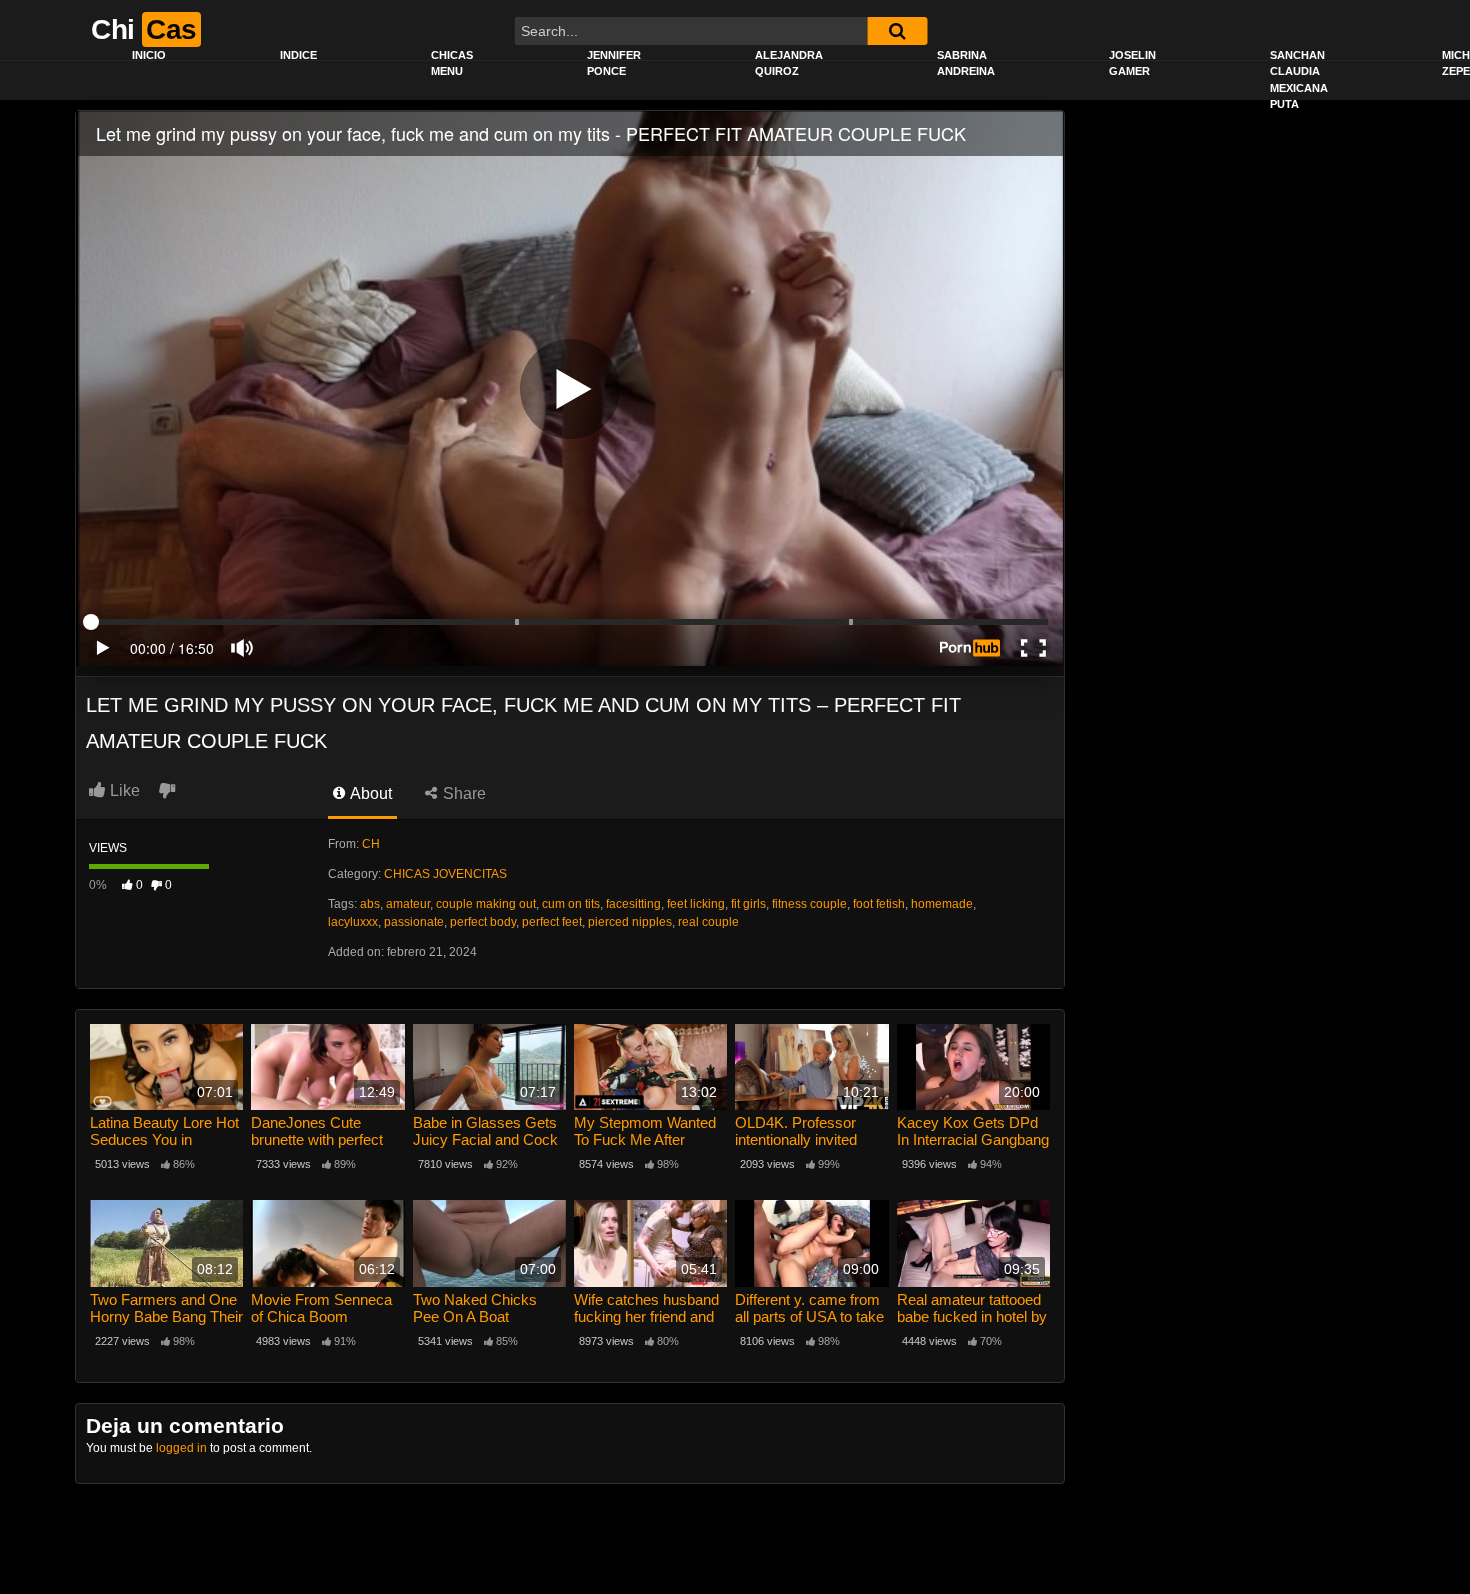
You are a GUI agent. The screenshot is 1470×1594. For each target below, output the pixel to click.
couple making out (486, 904)
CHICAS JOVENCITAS (445, 874)
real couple (708, 922)
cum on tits (571, 904)
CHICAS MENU (452, 63)
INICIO (149, 55)
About (369, 793)
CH (371, 844)
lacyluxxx (353, 922)
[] (897, 31)
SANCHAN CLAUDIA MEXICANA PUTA (1299, 80)
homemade (942, 904)
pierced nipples (630, 922)
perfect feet (552, 922)
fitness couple (809, 904)
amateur (408, 904)
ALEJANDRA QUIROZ (789, 63)
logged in (181, 1448)
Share (462, 793)
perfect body (483, 922)
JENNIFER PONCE (614, 63)
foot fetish (879, 904)
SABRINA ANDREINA (966, 63)
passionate (414, 922)
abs (370, 904)
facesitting (633, 904)
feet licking (696, 904)
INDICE (298, 55)
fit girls (748, 904)
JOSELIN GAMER (1132, 63)
